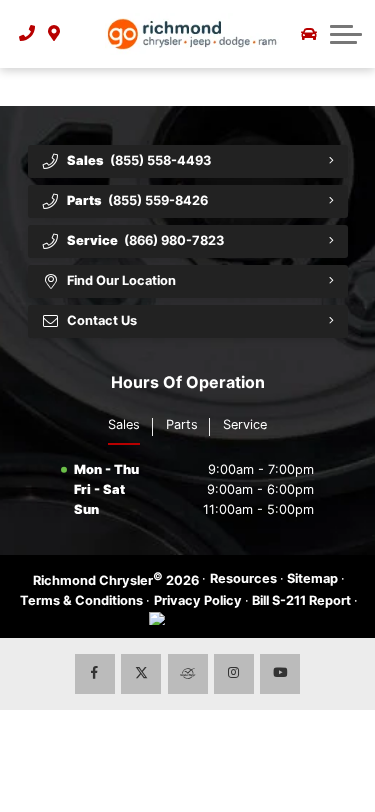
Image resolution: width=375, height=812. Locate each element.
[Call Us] (27, 34)
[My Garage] (309, 34)
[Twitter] (141, 674)
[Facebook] (95, 674)
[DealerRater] (188, 674)
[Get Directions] (54, 34)
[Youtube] (280, 674)
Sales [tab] (124, 424)
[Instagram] (234, 674)
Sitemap (312, 578)
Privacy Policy (198, 600)
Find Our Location (121, 280)
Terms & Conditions (81, 600)
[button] (346, 34)
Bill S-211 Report (301, 600)
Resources (243, 578)
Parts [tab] (182, 424)
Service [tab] (245, 424)
